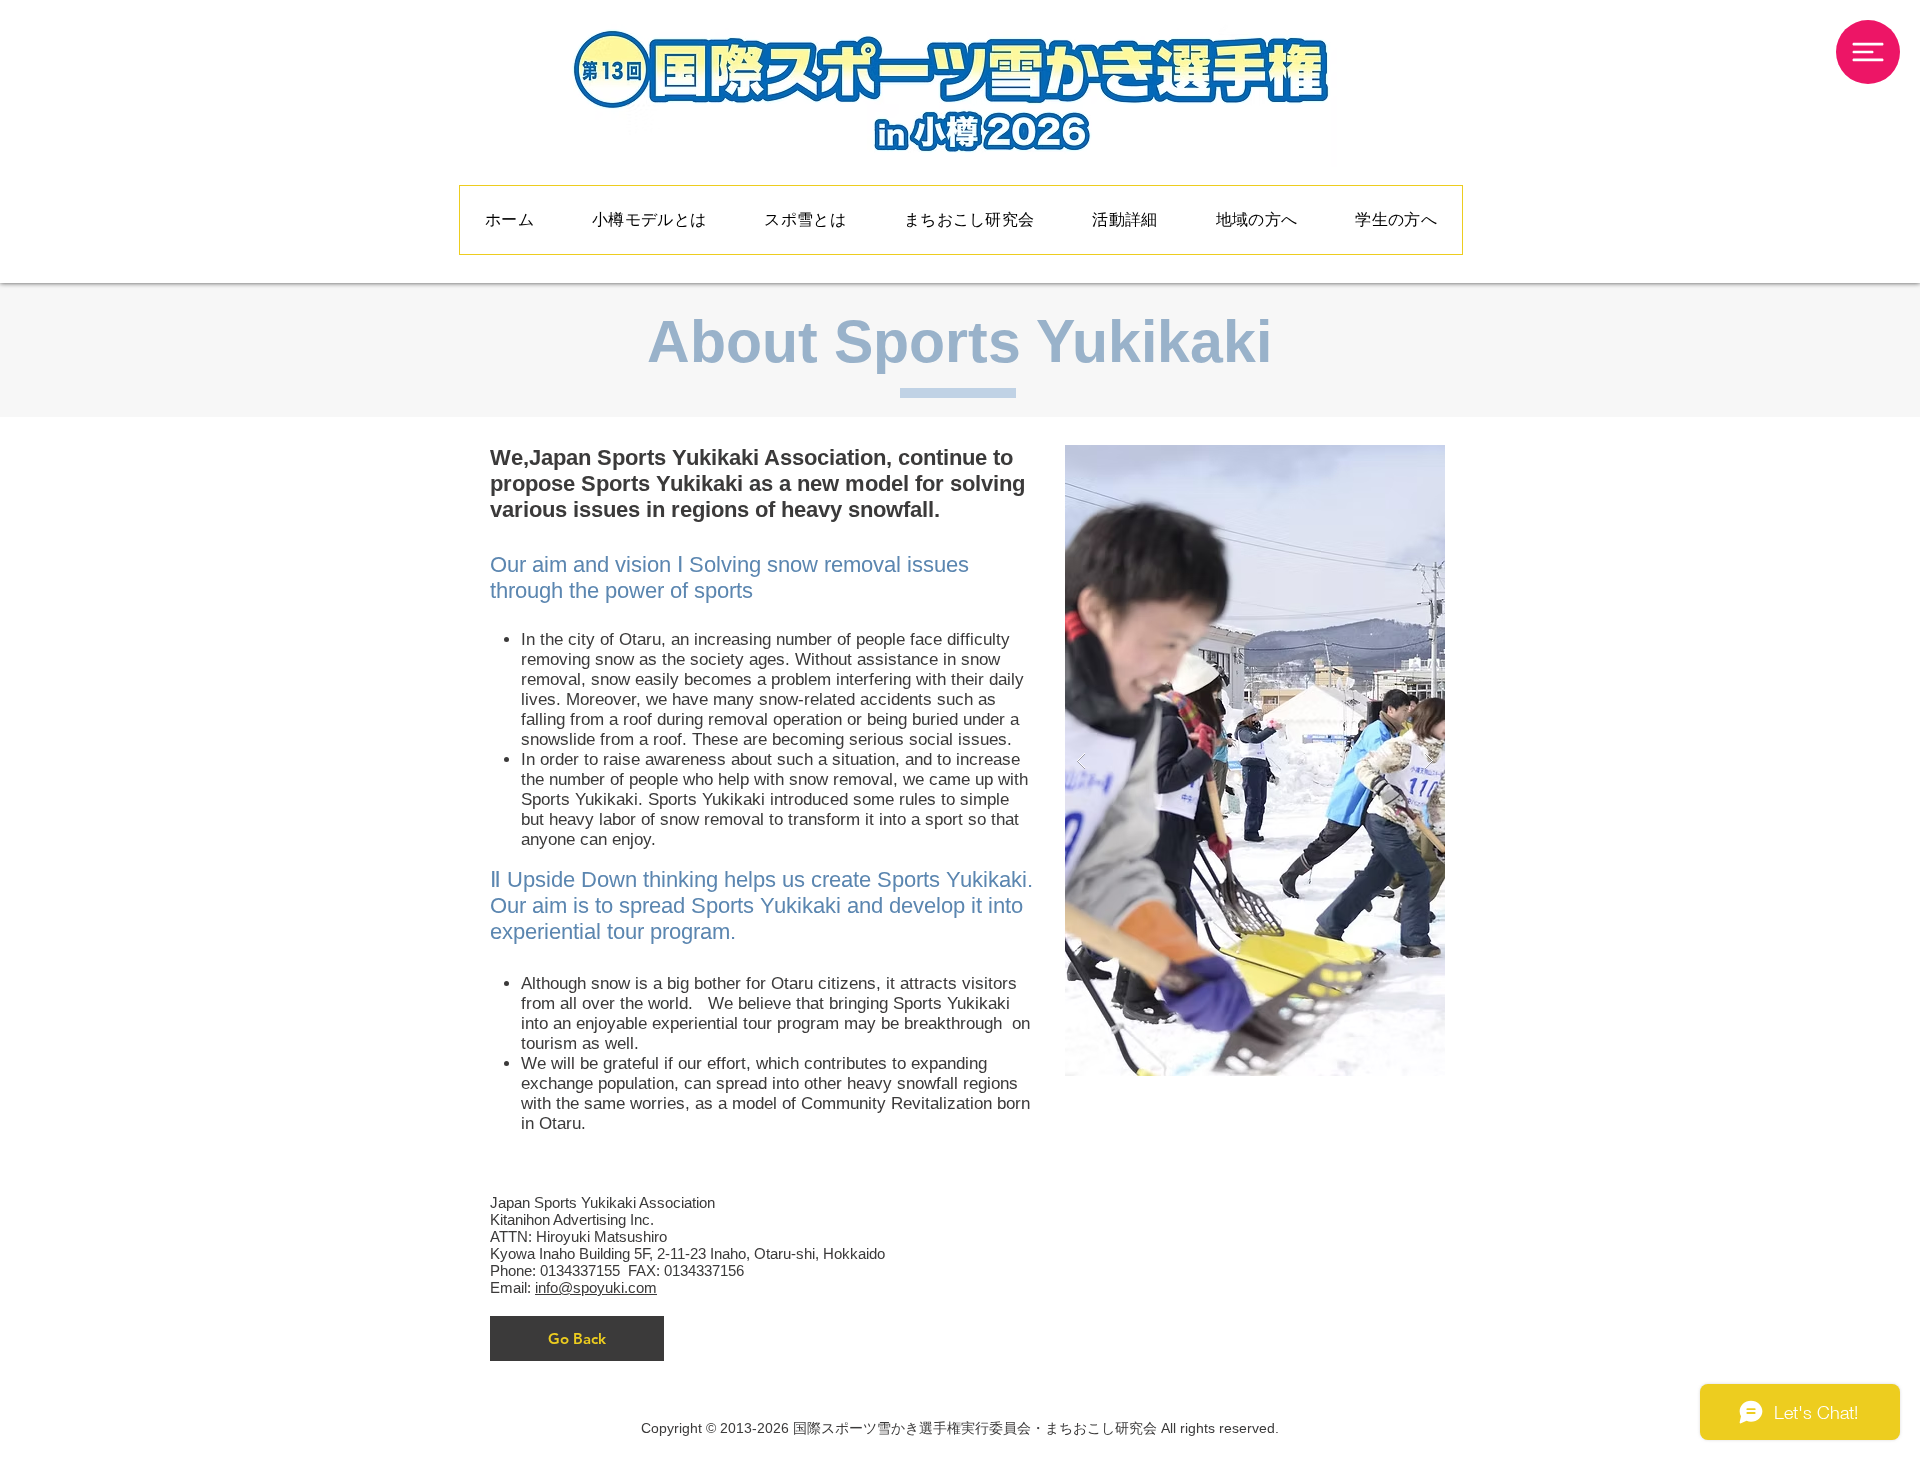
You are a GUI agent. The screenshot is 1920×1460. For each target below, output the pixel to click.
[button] (1868, 52)
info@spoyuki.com (596, 1287)
